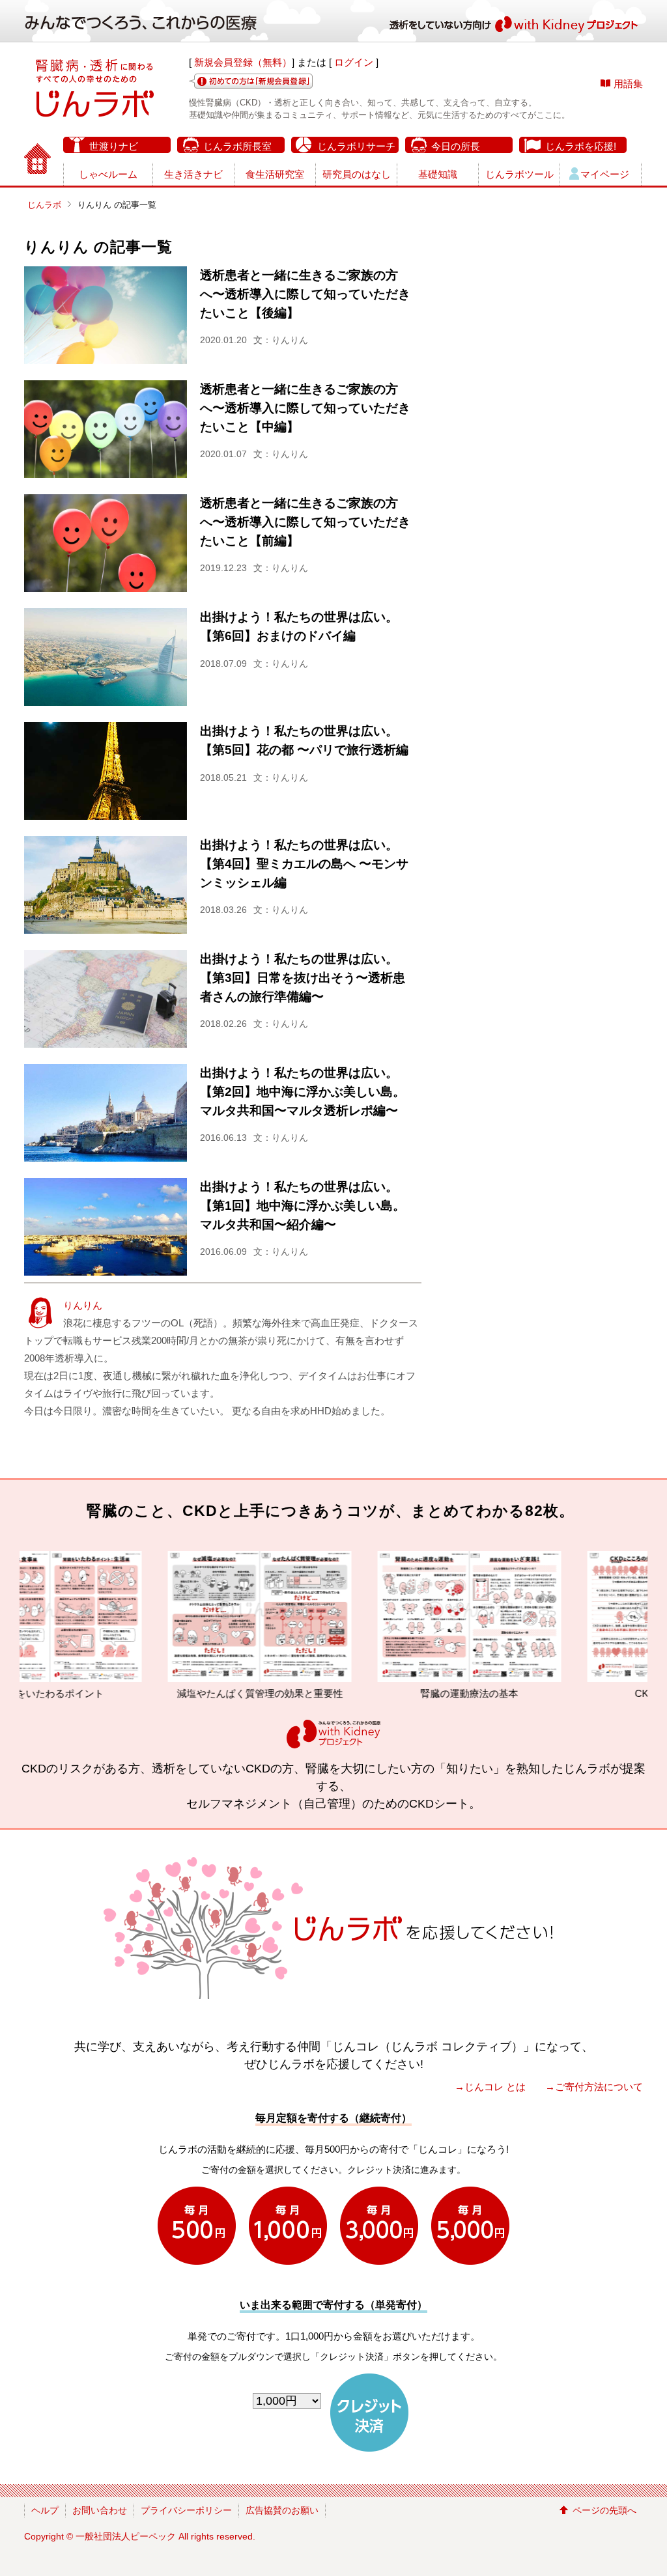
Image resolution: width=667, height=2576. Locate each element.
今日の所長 (456, 146)
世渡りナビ (114, 146)
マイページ (605, 174)
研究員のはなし (357, 174)
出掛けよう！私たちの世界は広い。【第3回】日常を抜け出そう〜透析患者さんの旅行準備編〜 (303, 978)
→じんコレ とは (490, 2087)
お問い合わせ (100, 2510)
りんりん (83, 1305)
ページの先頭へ (604, 2510)
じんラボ (44, 205)
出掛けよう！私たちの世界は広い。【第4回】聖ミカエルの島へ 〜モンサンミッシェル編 (304, 864)
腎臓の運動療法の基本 (391, 1693)
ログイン (354, 62)
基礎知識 (438, 174)
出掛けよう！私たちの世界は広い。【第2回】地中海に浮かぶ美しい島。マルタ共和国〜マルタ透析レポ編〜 (303, 1092)
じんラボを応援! (581, 146)
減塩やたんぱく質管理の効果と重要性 (181, 1693)
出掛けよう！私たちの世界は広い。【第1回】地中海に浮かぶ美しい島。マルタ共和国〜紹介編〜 (303, 1206)
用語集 (628, 84)
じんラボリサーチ (356, 146)
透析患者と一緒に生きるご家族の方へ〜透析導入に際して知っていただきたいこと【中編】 (305, 408)
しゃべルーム (108, 174)
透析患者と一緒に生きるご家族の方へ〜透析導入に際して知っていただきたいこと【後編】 (305, 294)
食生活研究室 (275, 174)
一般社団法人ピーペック (126, 2536)
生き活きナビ (193, 174)
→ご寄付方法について (594, 2087)
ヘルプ (45, 2510)
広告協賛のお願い (282, 2510)
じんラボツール (519, 174)
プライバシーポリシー (186, 2510)
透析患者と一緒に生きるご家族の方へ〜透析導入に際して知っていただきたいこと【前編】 (305, 522)
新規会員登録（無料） (243, 62)
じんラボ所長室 (237, 146)
